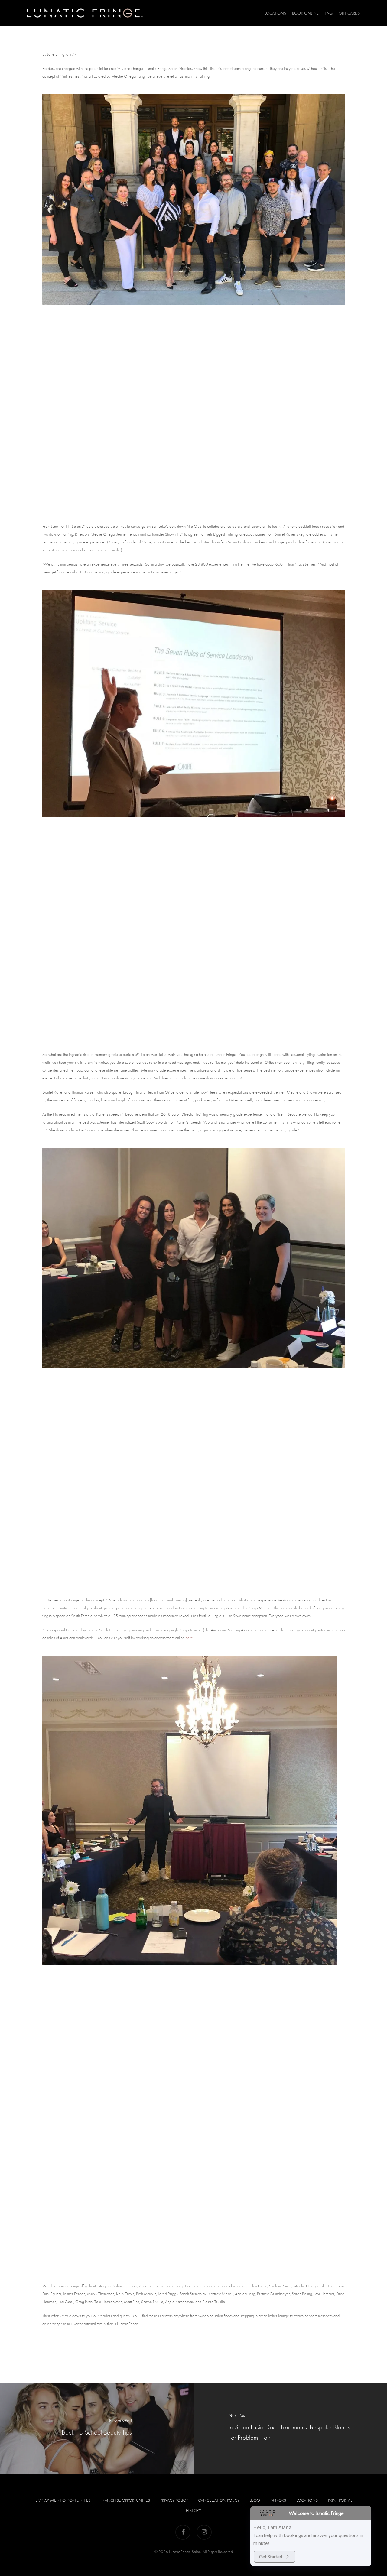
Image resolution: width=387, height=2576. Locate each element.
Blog (255, 2500)
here (189, 1638)
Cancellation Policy (219, 2500)
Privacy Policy (174, 2500)
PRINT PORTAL (340, 2500)
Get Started (271, 2557)
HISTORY (193, 2510)
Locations (307, 2500)
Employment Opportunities (63, 2500)
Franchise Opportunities (125, 2500)
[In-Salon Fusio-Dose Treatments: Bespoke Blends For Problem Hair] (290, 2428)
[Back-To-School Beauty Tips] (97, 2428)
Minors (278, 2500)
